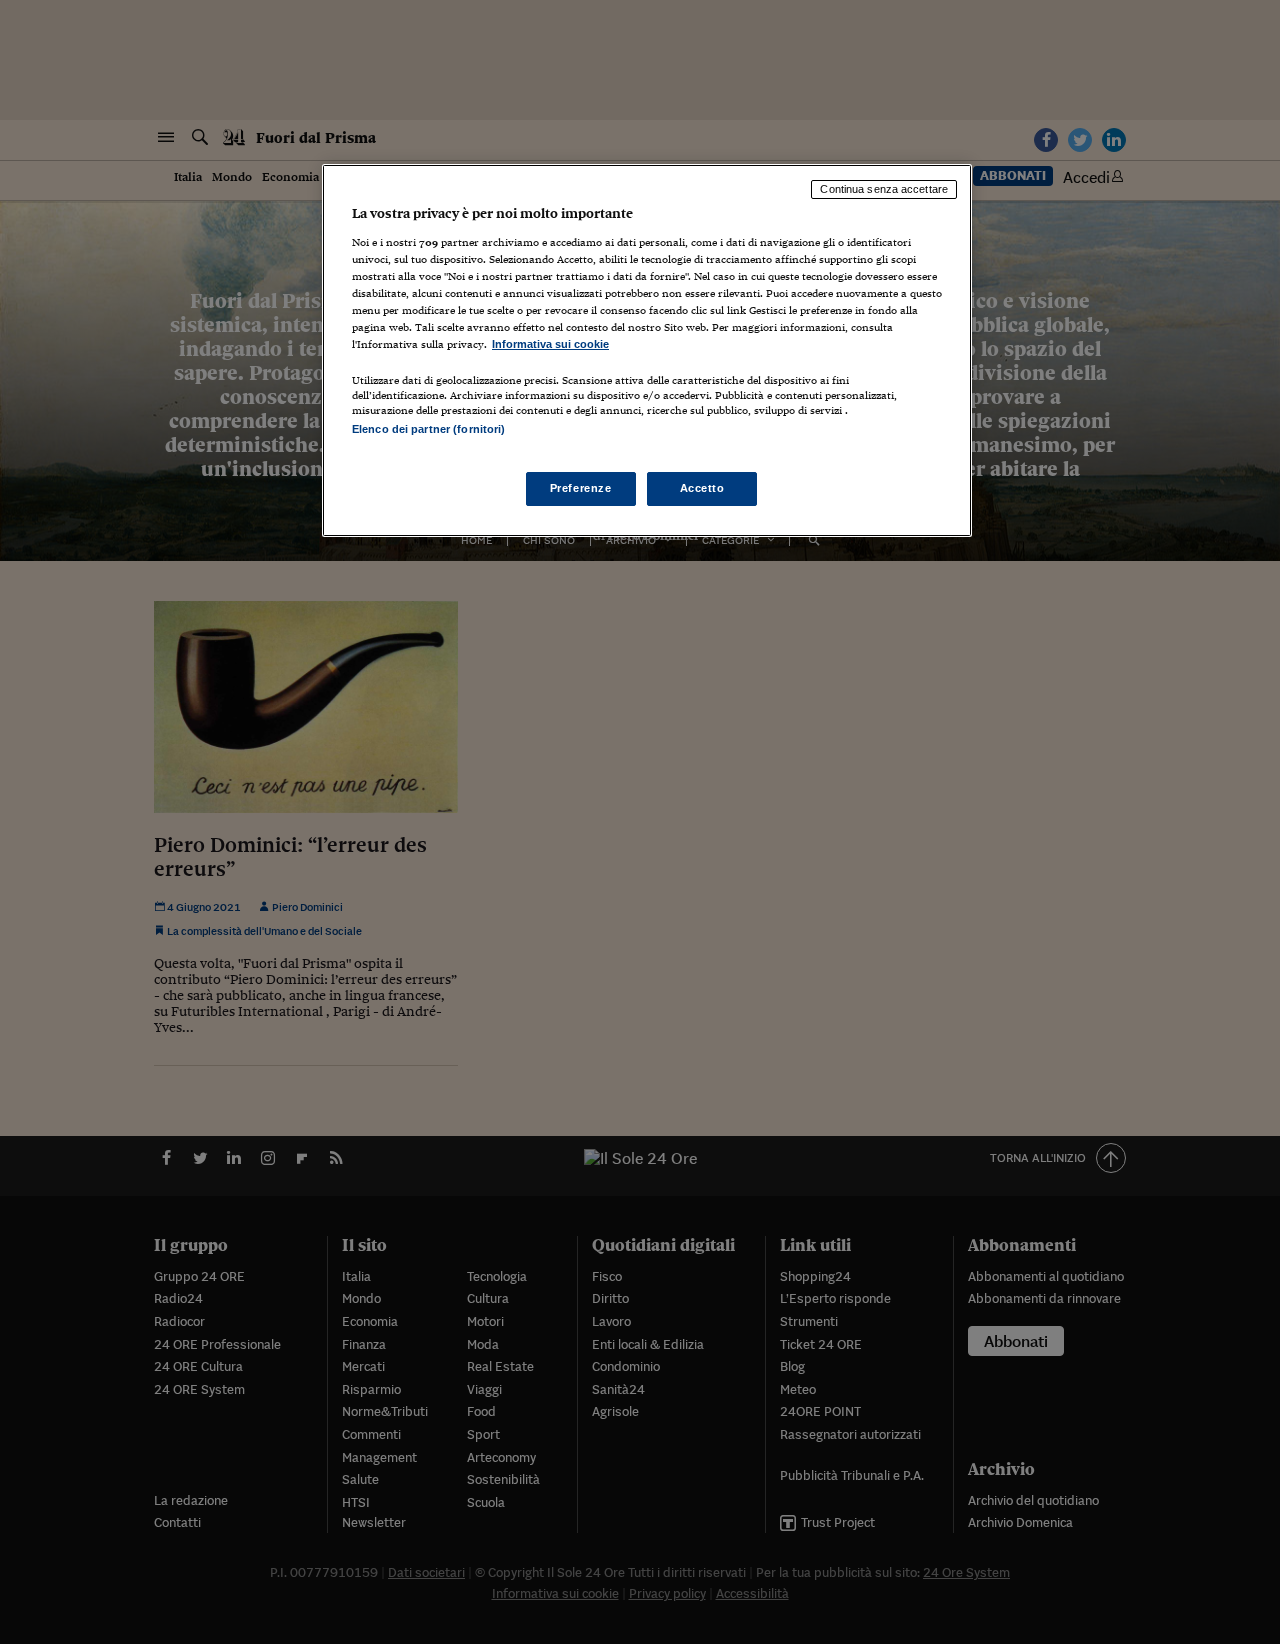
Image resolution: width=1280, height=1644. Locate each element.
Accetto (702, 488)
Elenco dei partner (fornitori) (428, 429)
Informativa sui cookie (550, 344)
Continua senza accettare (884, 189)
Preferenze (581, 488)
